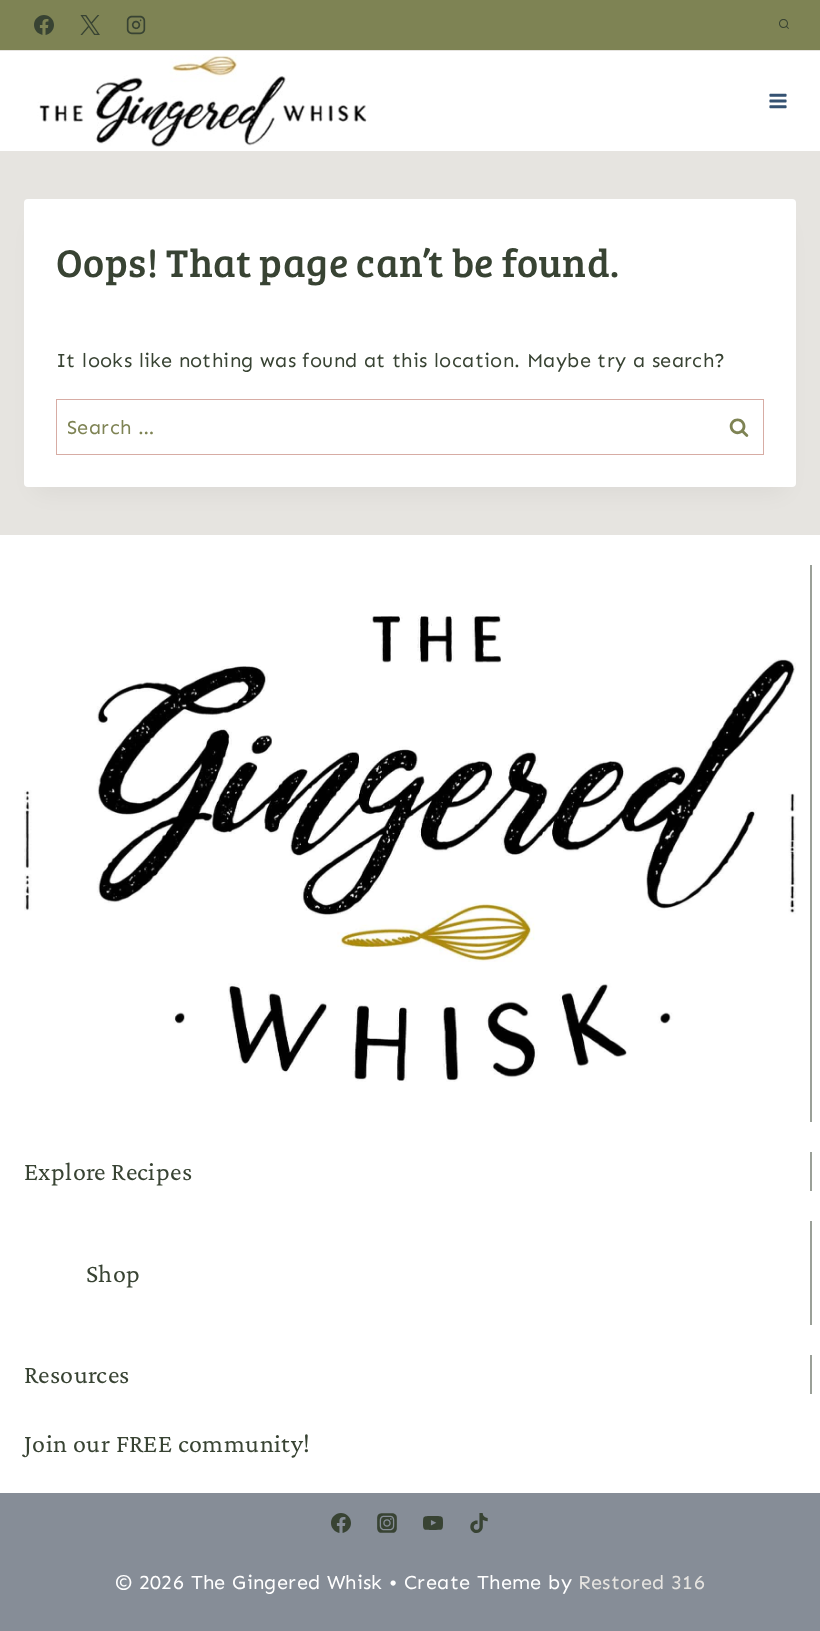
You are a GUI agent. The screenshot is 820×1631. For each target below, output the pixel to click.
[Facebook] (44, 25)
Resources (77, 1374)
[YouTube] (433, 1523)
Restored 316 (641, 1582)
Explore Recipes (108, 1171)
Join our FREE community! (167, 1443)
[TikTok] (479, 1523)
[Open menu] (777, 100)
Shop (113, 1273)
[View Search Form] (784, 25)
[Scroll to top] (770, 1521)
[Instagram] (136, 25)
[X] (90, 25)
